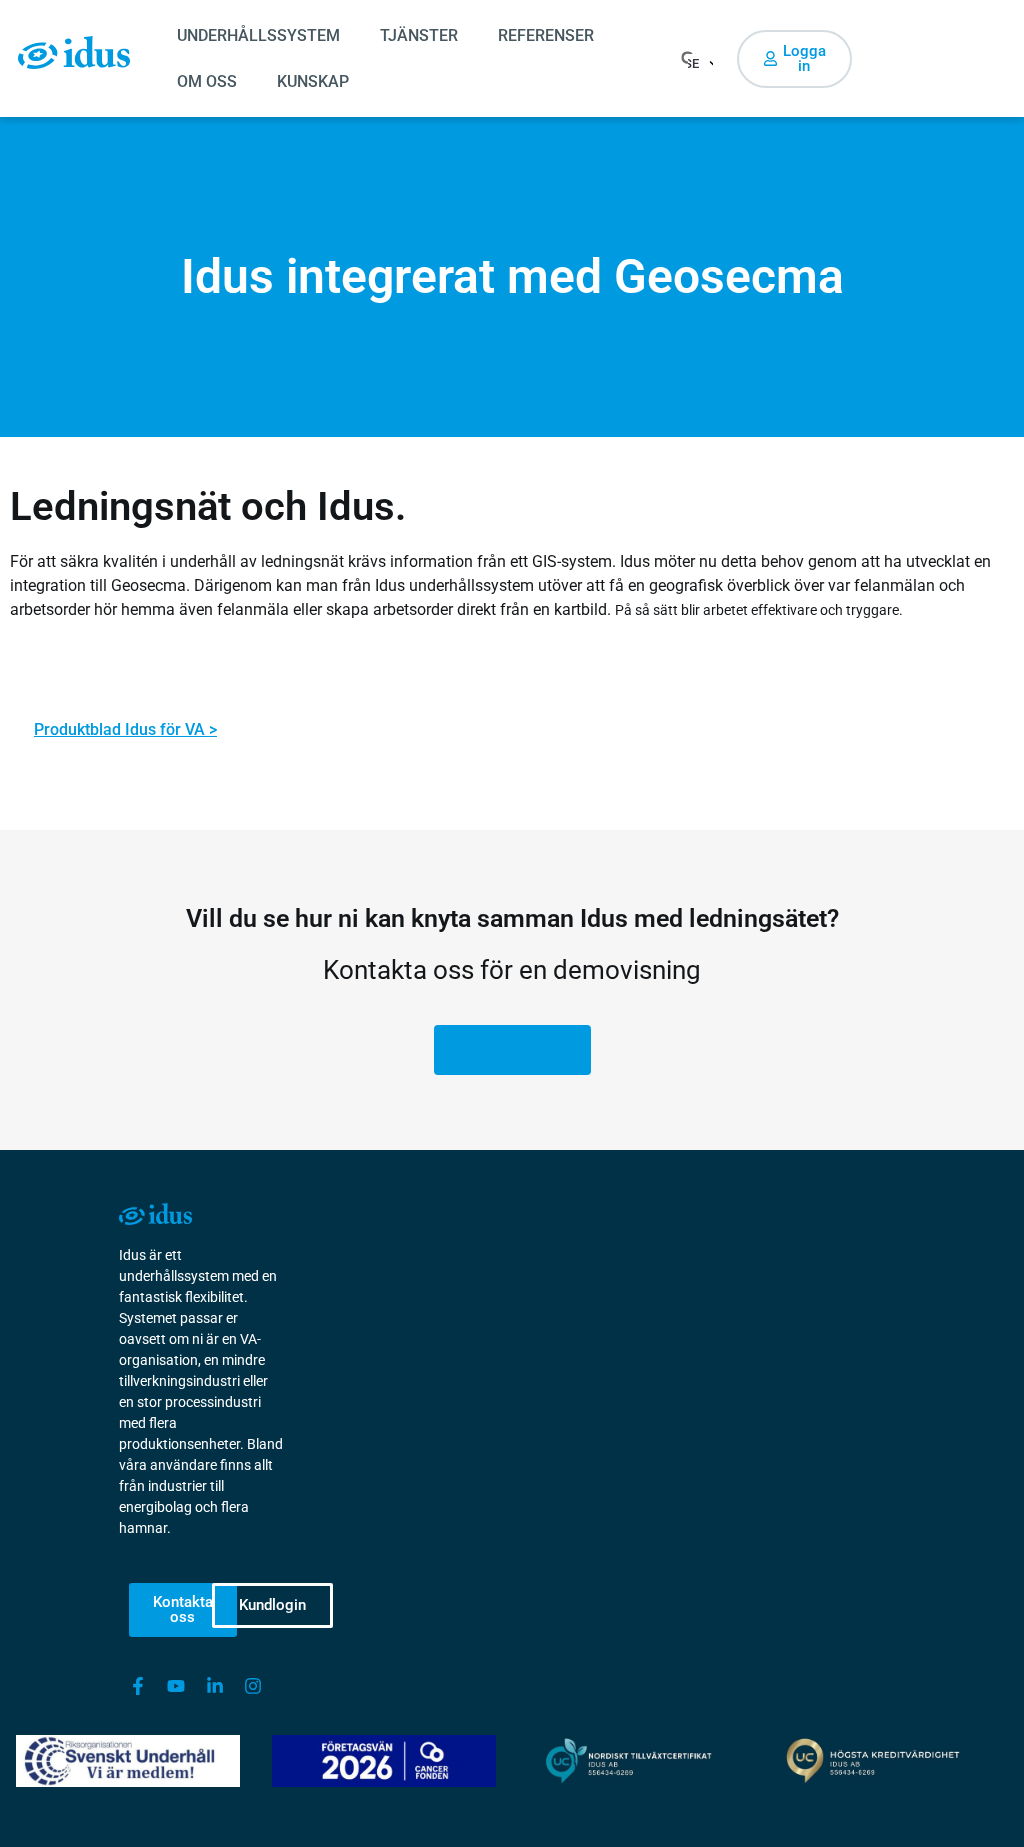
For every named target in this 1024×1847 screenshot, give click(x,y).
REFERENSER (546, 35)
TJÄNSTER (419, 35)
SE (693, 63)
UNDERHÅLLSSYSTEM (258, 35)
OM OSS (207, 81)
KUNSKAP (313, 81)
